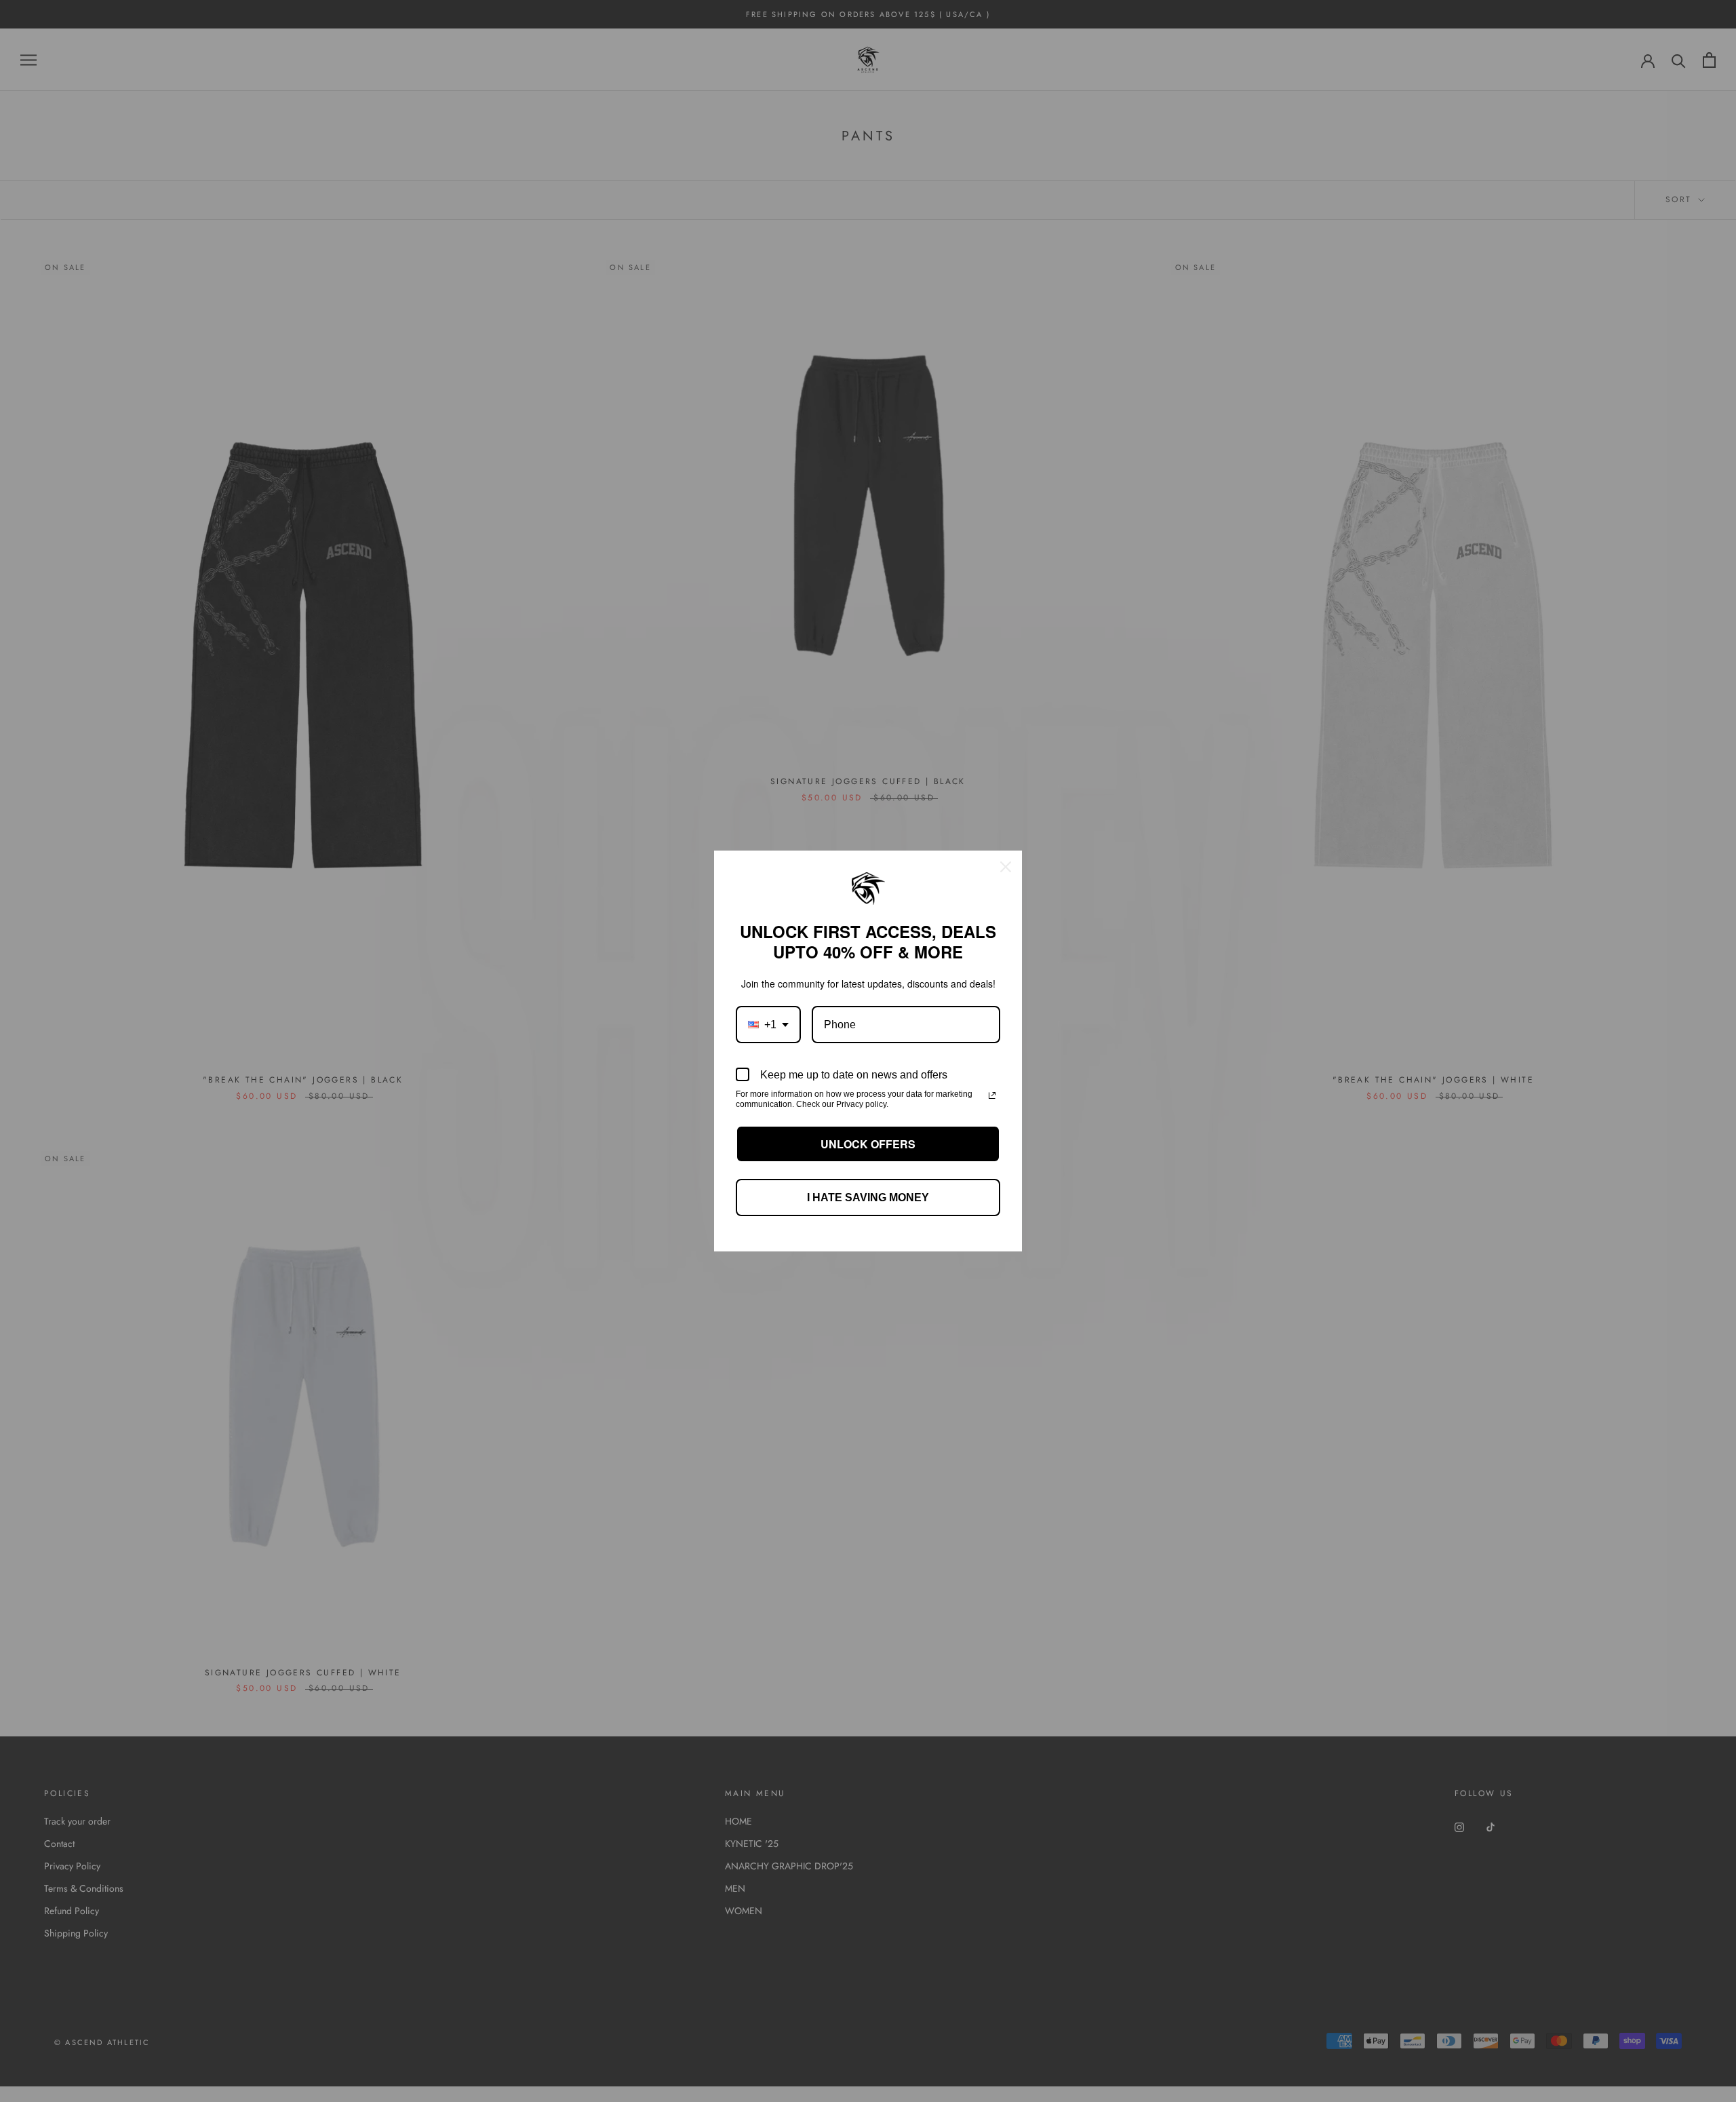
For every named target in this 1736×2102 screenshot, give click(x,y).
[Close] (1006, 867)
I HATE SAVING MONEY (868, 1198)
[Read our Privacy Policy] (992, 1095)
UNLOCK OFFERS (868, 1144)
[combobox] (768, 1025)
